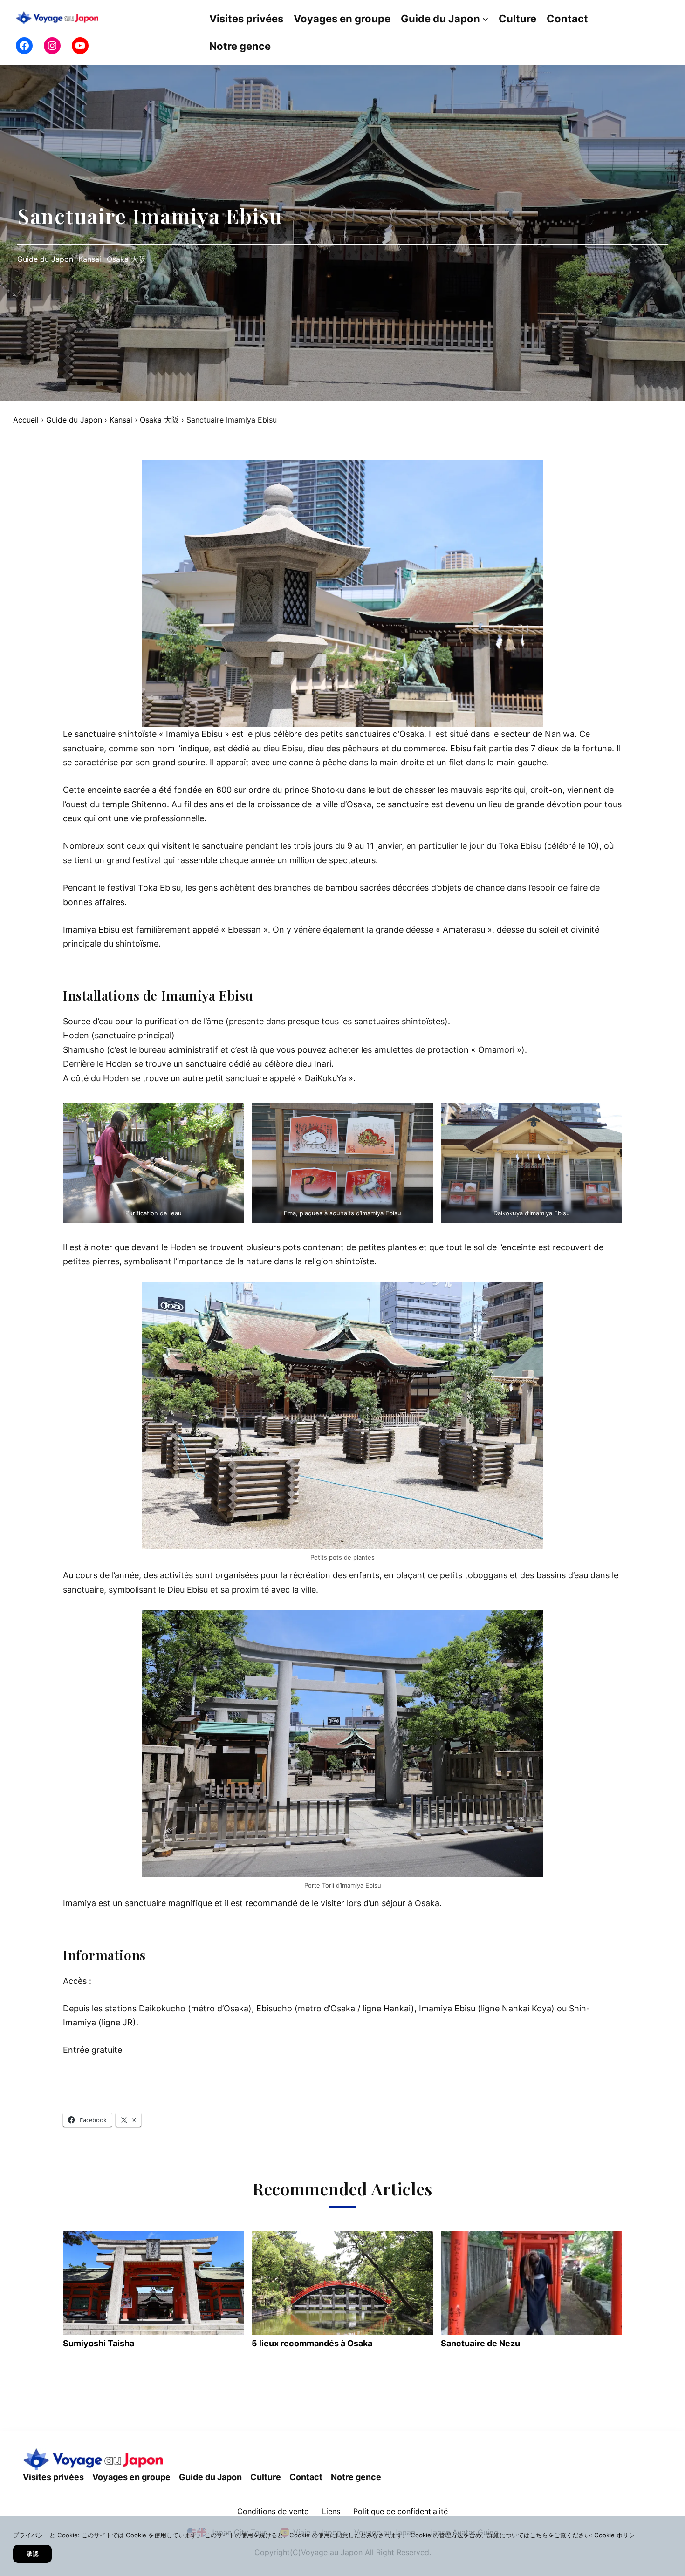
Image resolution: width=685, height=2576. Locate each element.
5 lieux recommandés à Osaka (312, 2343)
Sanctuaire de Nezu (480, 2343)
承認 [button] (33, 2554)
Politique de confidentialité (401, 2512)
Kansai (90, 259)
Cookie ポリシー (617, 2535)
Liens (331, 2512)
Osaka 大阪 (126, 259)
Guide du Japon (45, 259)
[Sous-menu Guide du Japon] (485, 19)
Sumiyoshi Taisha (99, 2343)
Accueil (26, 420)
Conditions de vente (273, 2512)
